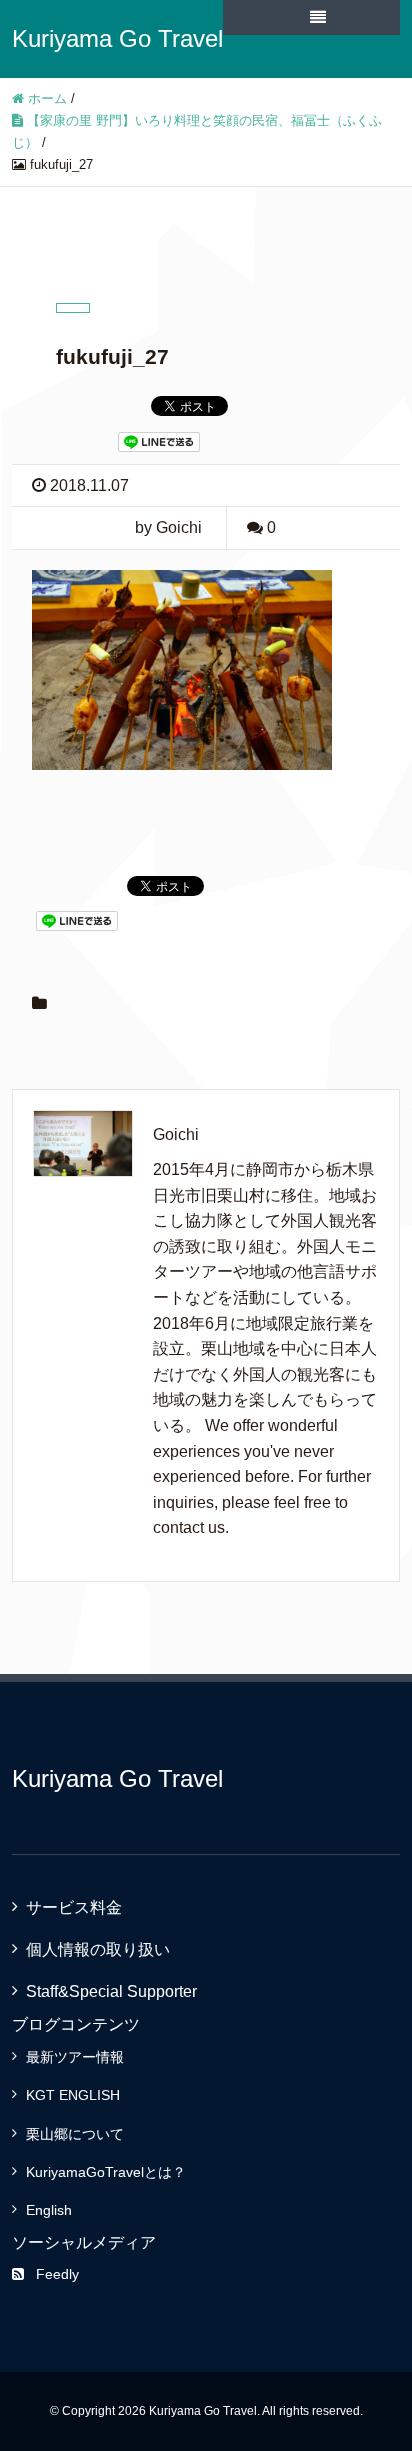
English (49, 2210)
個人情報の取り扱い (98, 1949)
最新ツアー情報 (75, 2057)
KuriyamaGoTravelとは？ (106, 2172)
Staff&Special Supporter (111, 1991)
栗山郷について (75, 2134)
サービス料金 (74, 1907)
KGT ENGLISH (73, 2095)
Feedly (57, 2274)
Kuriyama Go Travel (117, 38)
